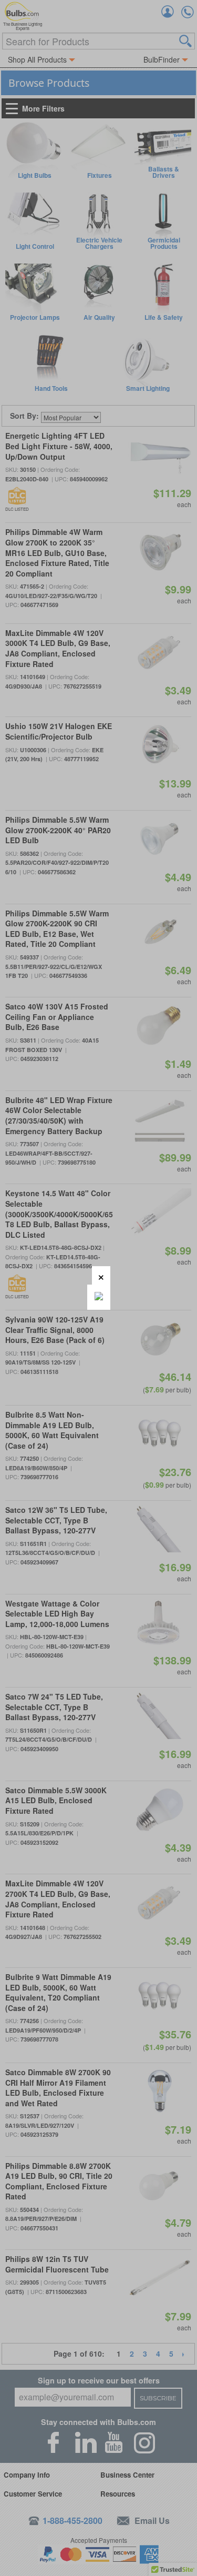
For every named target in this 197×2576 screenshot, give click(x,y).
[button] (101, 1275)
